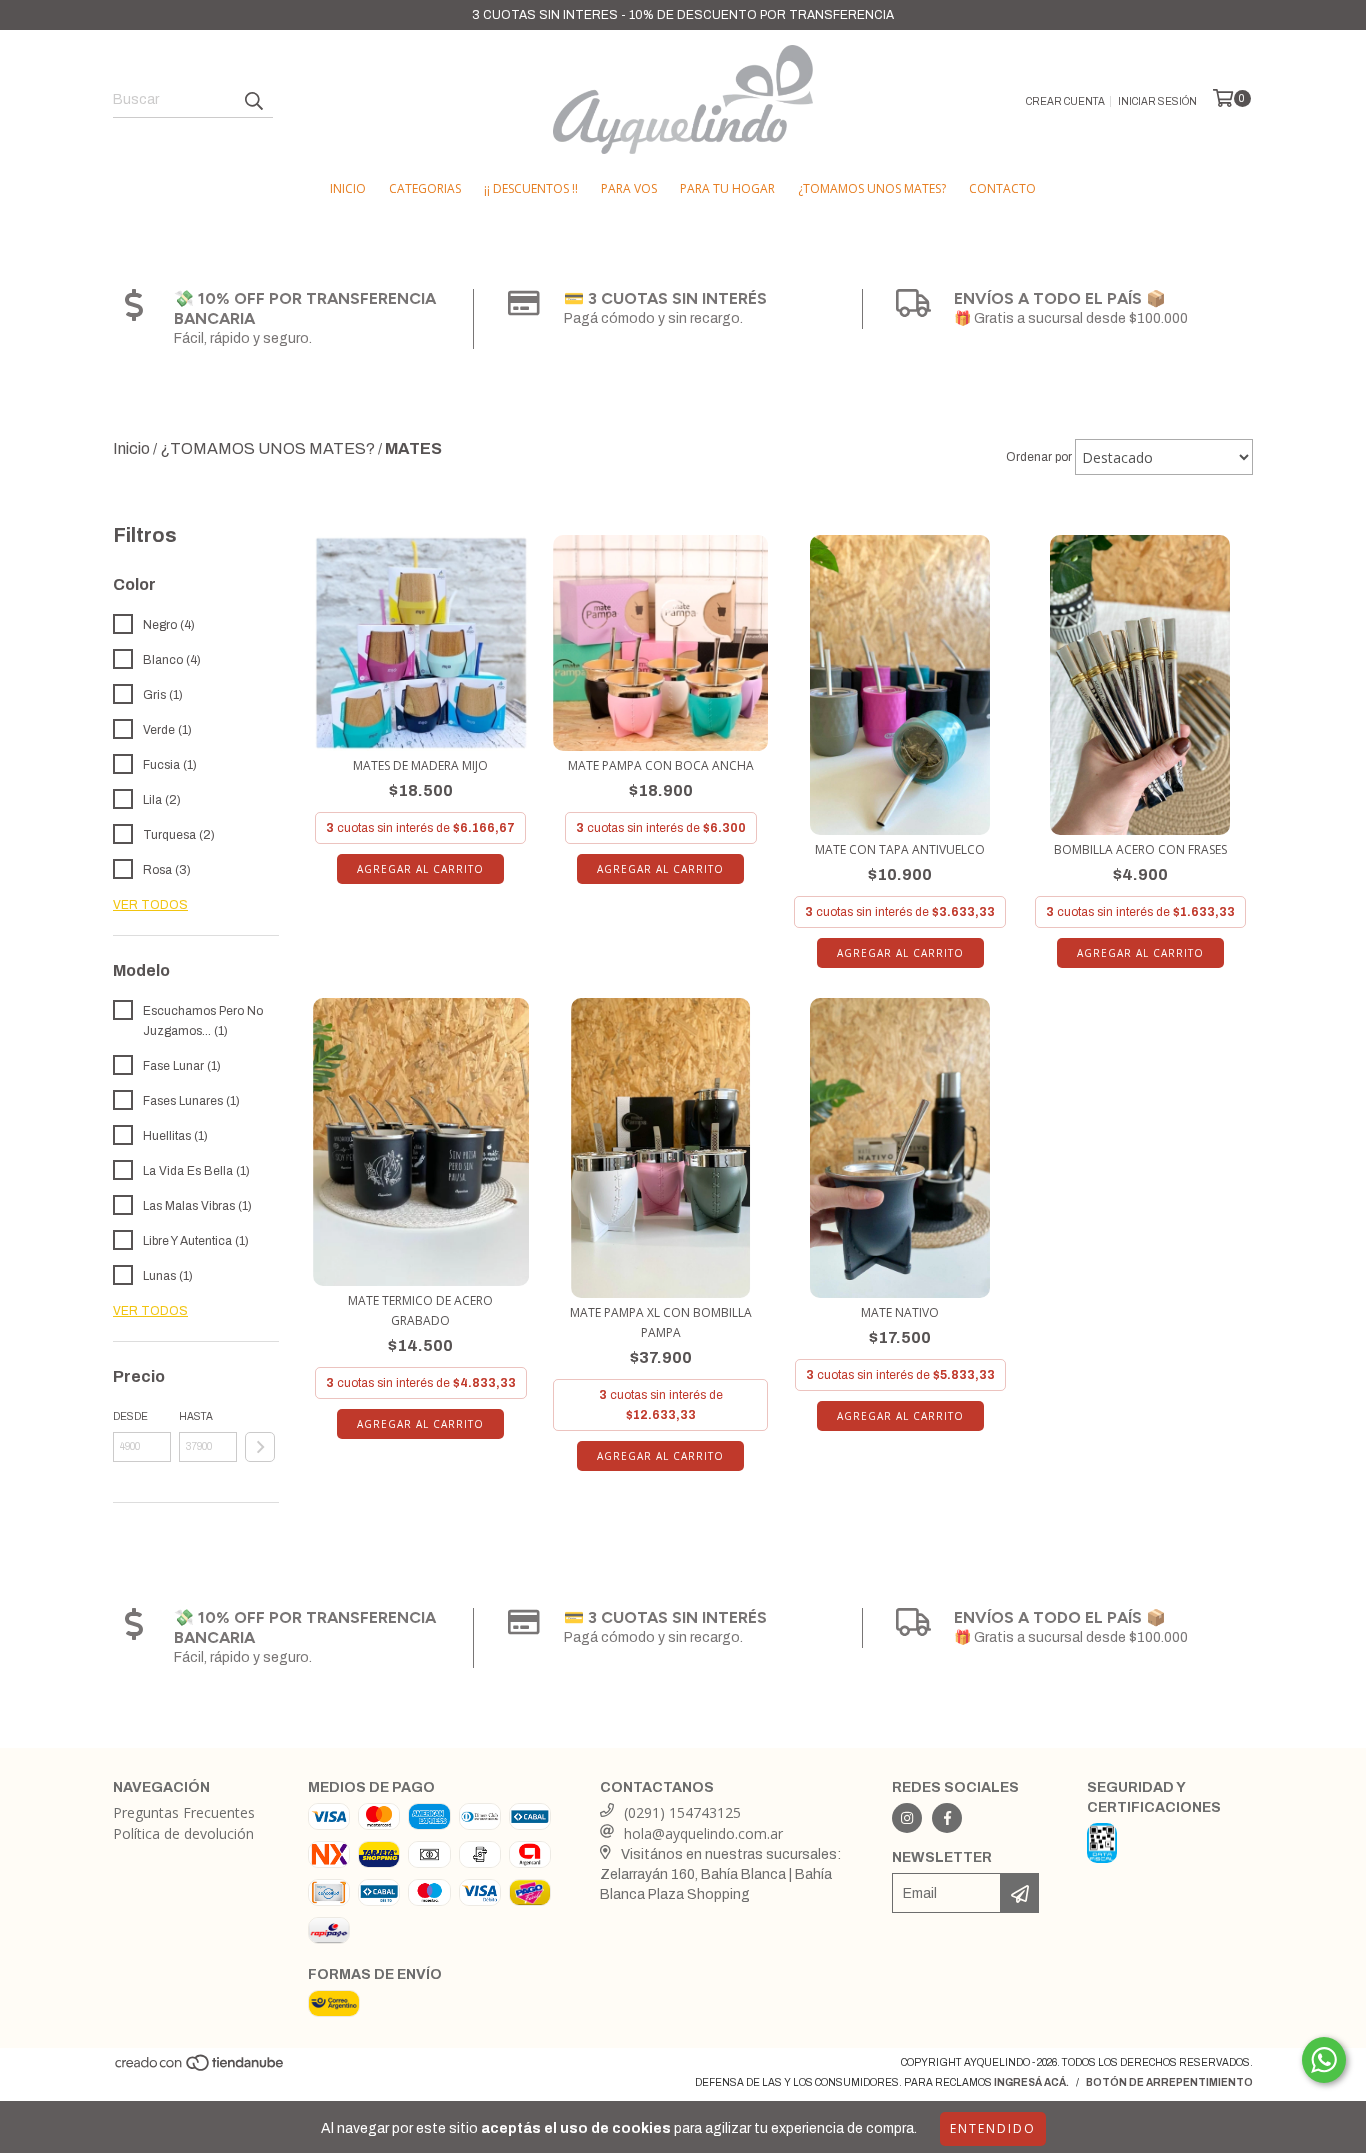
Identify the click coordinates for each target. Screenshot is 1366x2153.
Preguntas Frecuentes (184, 1812)
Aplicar (260, 1447)
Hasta (196, 1416)
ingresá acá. (1031, 2082)
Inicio (348, 188)
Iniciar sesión (1157, 101)
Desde (130, 1416)
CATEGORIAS (425, 188)
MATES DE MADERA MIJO (420, 765)
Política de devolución (183, 1833)
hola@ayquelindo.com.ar (703, 1833)
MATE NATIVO (900, 1312)
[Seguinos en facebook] (947, 1818)
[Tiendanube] (200, 2069)
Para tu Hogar (727, 188)
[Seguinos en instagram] (907, 1818)
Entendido (993, 2128)
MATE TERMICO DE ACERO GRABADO (420, 1310)
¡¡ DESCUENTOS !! (531, 188)
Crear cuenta (1065, 101)
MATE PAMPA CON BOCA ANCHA (661, 765)
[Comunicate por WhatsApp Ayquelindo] (1324, 2060)
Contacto (1002, 188)
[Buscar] (253, 100)
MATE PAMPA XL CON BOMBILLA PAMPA (661, 1322)
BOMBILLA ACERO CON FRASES (1140, 849)
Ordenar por (1039, 457)
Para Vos (629, 188)
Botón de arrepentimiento (1169, 2082)
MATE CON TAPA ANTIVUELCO (900, 849)
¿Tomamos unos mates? (872, 188)
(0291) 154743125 (682, 1812)
